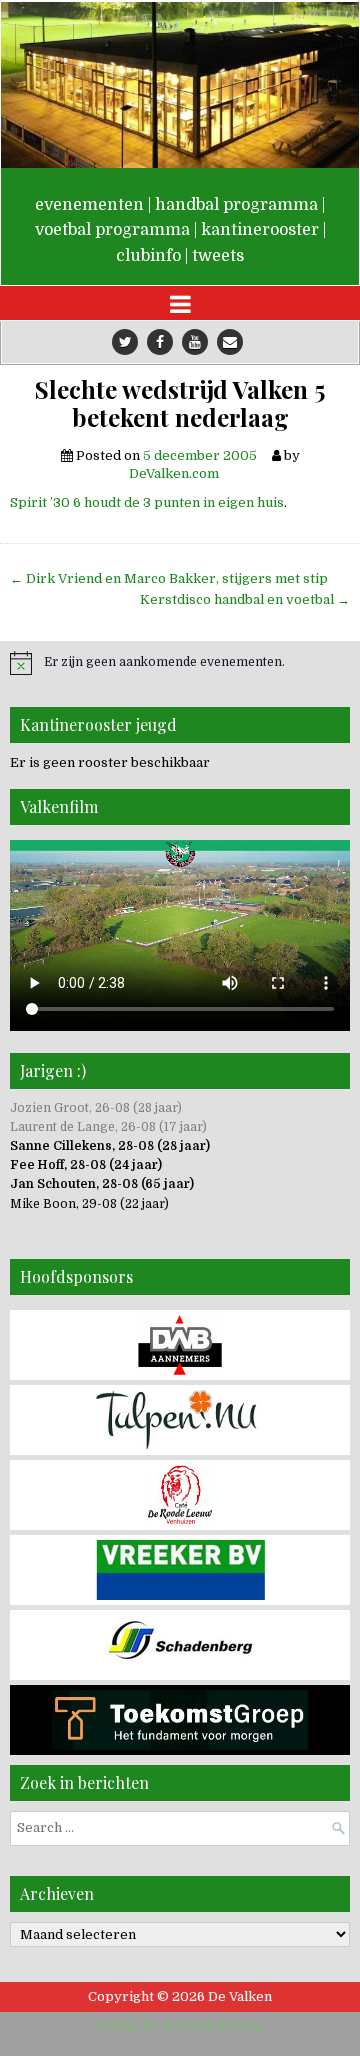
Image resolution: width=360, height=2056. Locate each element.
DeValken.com (174, 473)
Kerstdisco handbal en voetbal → (245, 599)
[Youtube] (195, 342)
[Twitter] (125, 342)
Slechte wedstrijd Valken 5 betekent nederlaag (180, 404)
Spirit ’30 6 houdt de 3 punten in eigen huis (147, 502)
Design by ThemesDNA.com (180, 2026)
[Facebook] (160, 342)
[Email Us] (230, 342)
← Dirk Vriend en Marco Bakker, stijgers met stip (169, 578)
